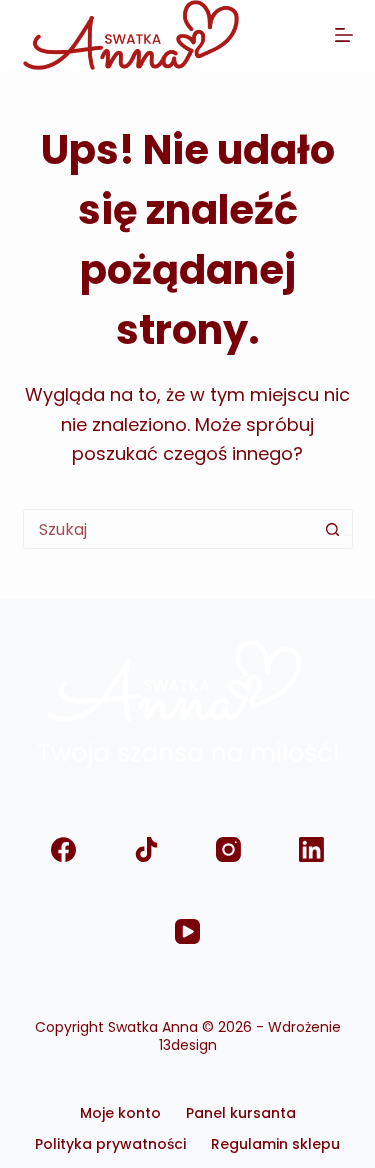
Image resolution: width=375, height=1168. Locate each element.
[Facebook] (64, 849)
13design (188, 1045)
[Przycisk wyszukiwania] (333, 529)
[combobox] (169, 529)
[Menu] (344, 35)
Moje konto (120, 1113)
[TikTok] (146, 849)
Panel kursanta (241, 1113)
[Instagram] (229, 849)
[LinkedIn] (311, 849)
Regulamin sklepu (275, 1144)
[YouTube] (187, 932)
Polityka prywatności (110, 1144)
